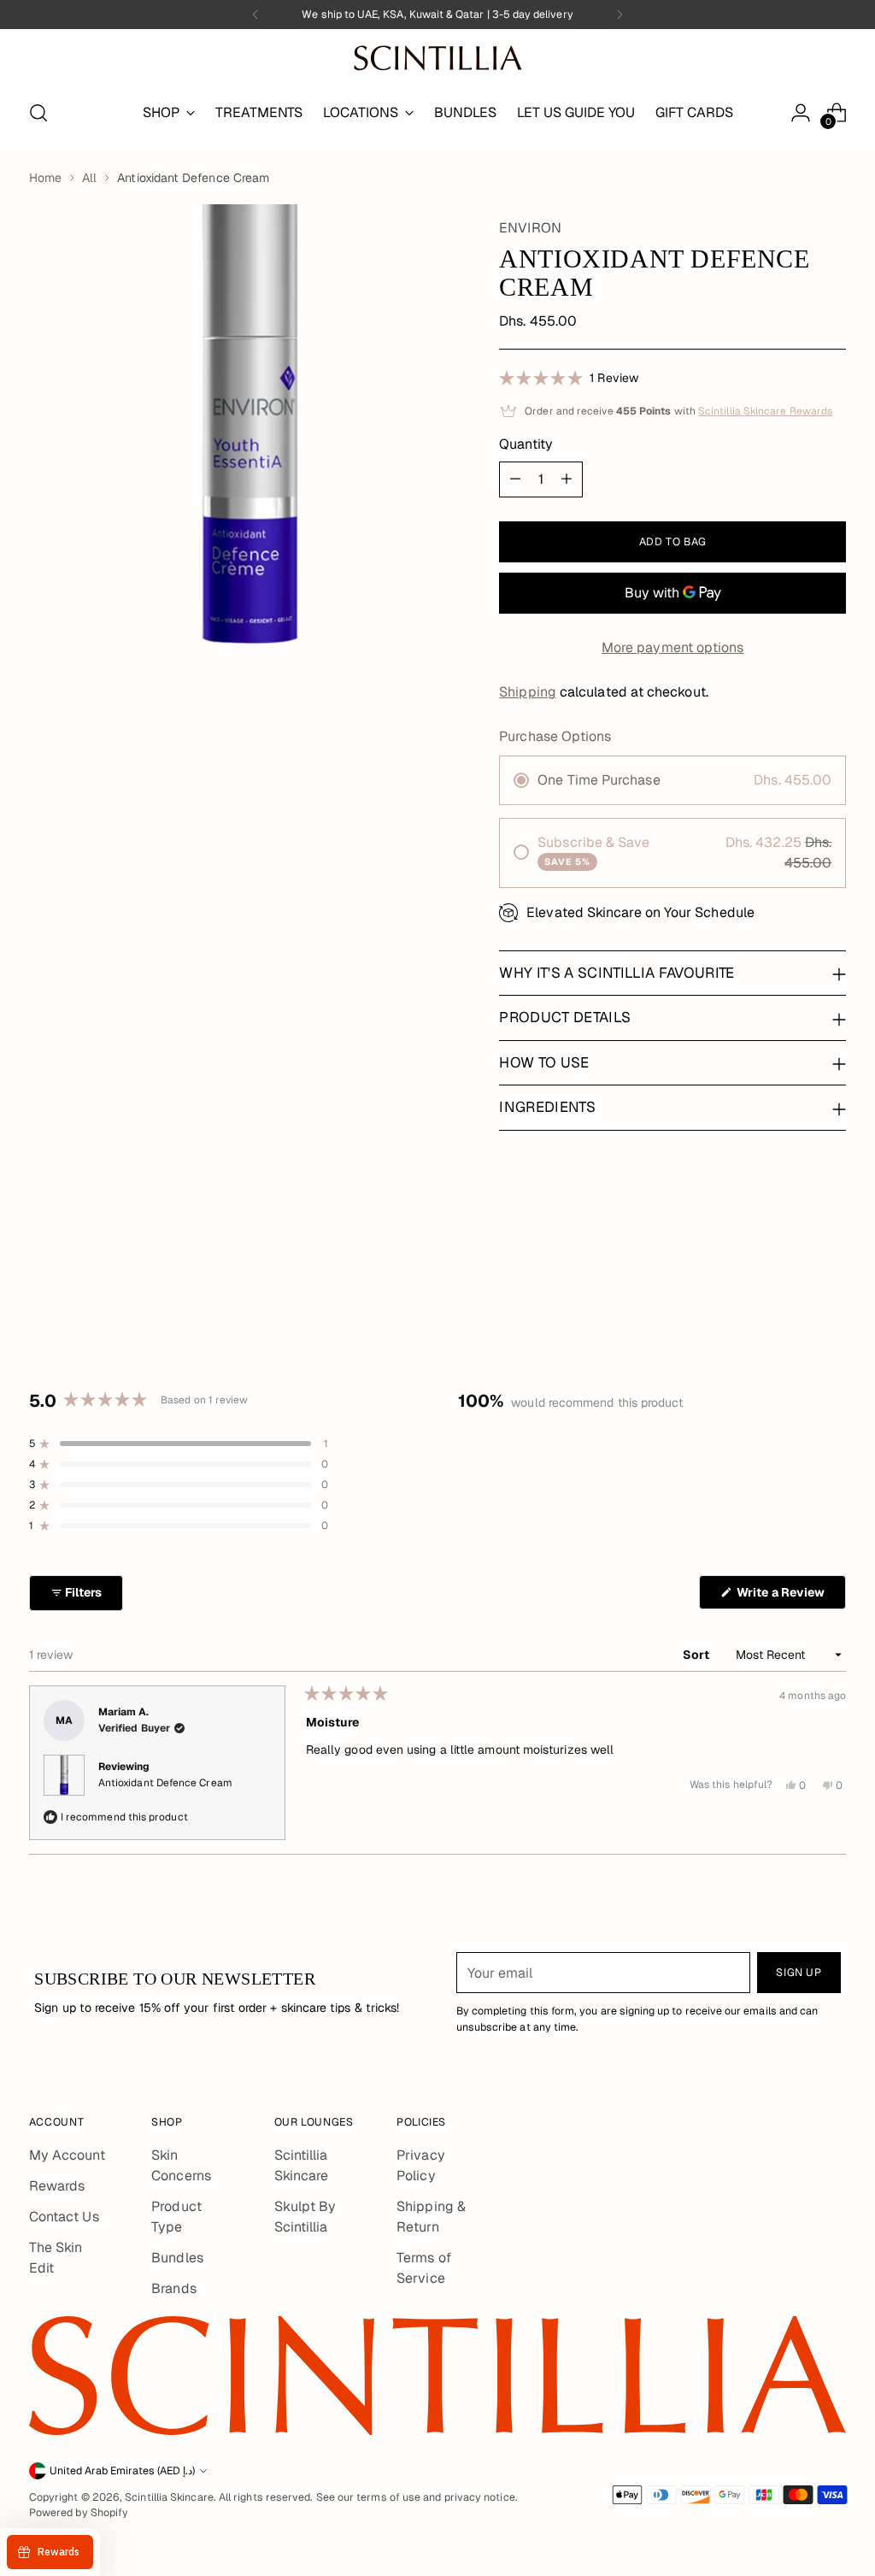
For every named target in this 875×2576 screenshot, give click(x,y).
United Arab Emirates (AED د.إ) (122, 2471)
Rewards (57, 2186)
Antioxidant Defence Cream (165, 1783)
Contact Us (64, 2217)
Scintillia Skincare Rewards (765, 411)
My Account (67, 2155)
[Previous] (255, 15)
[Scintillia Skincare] (437, 58)
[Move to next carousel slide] (831, 1279)
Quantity (526, 444)
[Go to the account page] (801, 113)
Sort (697, 1655)
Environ (530, 228)
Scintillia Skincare (169, 2497)
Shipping (528, 692)
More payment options (673, 647)
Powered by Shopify (79, 2513)
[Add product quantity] (567, 479)
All (89, 178)
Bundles (177, 2258)
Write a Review (790, 1597)
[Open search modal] (38, 113)
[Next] (620, 15)
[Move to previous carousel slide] (792, 1279)
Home (45, 178)
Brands (173, 2288)
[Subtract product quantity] (515, 479)
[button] (569, 377)
